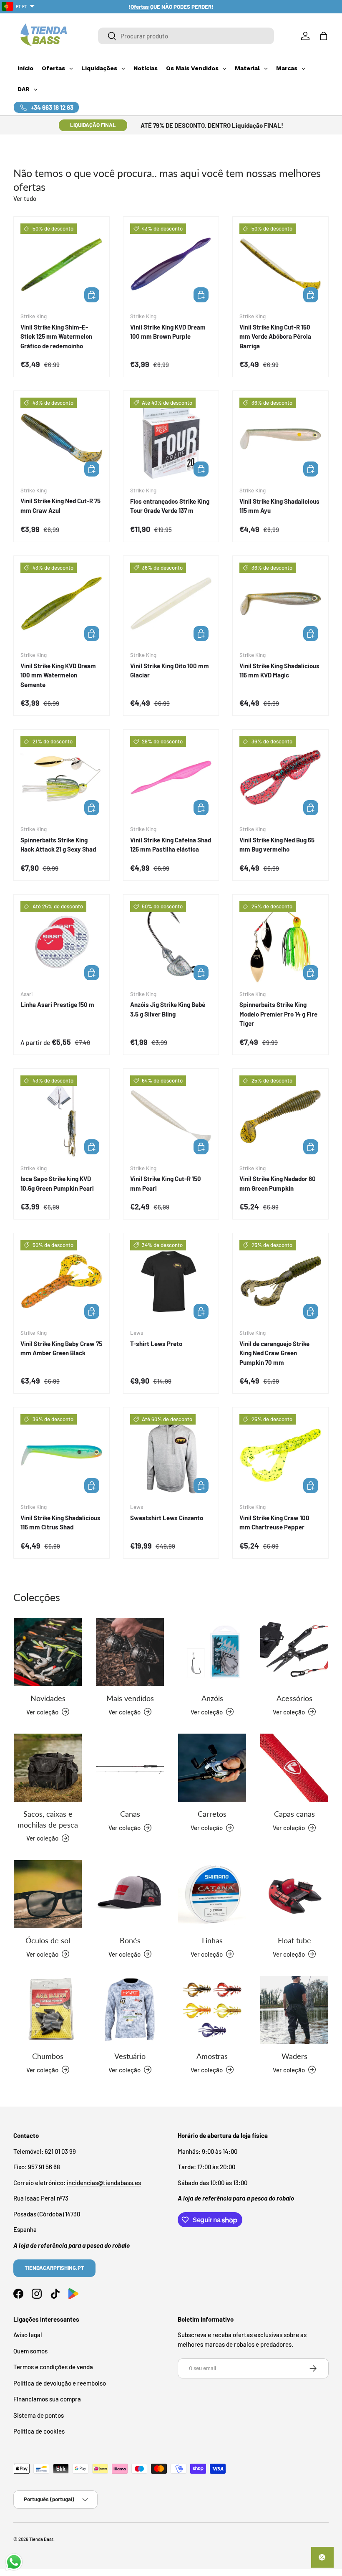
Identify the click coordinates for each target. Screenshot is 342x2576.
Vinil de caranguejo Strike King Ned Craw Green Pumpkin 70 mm (274, 1353)
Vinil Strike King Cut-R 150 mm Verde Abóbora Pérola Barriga (275, 336)
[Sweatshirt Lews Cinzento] (171, 1455)
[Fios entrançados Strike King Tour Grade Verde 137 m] (171, 439)
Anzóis (212, 1698)
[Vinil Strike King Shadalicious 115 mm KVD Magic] (280, 604)
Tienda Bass (41, 2539)
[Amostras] (212, 2010)
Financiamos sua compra (47, 2399)
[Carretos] (212, 1768)
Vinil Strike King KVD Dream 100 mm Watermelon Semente (58, 675)
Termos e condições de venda (53, 2367)
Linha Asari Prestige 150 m (57, 1004)
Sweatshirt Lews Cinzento (167, 1518)
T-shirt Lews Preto (156, 1344)
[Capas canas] (294, 1768)
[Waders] (294, 2010)
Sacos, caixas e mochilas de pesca (48, 1819)
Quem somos (30, 2351)
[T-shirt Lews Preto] (171, 1281)
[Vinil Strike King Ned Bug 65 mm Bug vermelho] (280, 777)
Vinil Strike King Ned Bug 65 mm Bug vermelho (277, 845)
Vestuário (130, 2056)
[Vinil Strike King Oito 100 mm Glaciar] (171, 604)
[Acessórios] (294, 1652)
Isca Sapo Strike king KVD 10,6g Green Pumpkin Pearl (57, 1183)
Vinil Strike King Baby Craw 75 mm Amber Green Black (61, 1348)
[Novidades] (48, 1652)
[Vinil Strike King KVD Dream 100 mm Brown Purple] (171, 265)
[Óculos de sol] (48, 1894)
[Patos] (294, 1894)
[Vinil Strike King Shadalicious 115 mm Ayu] (280, 439)
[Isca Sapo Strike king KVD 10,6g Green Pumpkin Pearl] (62, 1117)
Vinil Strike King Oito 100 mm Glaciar (170, 671)
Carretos (212, 1814)
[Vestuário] (130, 2010)
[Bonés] (130, 1894)
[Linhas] (212, 1894)
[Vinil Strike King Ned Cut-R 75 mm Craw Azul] (62, 439)
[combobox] (186, 36)
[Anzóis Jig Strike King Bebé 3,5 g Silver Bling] (171, 942)
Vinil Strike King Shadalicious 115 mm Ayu (279, 506)
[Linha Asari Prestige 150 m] (62, 942)
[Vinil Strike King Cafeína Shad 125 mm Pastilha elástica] (171, 777)
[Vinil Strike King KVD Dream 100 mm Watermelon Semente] (62, 604)
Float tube (294, 1940)
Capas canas (294, 1814)
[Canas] (130, 1768)
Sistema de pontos (39, 2415)
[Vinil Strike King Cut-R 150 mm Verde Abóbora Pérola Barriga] (280, 265)
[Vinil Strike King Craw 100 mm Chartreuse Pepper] (280, 1455)
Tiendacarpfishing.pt (54, 2268)
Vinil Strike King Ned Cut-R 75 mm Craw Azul (60, 506)
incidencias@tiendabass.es (104, 2183)
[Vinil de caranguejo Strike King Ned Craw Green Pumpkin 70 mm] (280, 1281)
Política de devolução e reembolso (60, 2383)
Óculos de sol (48, 1940)
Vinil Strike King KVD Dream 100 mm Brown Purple (168, 332)
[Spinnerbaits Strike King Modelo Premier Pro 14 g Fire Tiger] (280, 942)
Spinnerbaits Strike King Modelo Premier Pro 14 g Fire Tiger (278, 1014)
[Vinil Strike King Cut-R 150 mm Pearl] (171, 1117)
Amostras (212, 2056)
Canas (130, 1814)
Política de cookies (39, 2431)
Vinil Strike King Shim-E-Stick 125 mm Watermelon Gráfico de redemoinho (56, 336)
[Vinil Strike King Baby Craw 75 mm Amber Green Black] (62, 1281)
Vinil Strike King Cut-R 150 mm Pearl (166, 1183)
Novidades (48, 1698)
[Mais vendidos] (130, 1652)
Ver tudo (25, 198)
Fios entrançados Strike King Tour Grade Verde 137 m (170, 506)
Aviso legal (28, 2335)
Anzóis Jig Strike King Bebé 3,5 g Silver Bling (168, 1009)
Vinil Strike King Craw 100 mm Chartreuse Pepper (274, 1523)
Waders (294, 2056)
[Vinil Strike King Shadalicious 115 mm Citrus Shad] (62, 1455)
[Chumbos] (48, 2010)
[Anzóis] (212, 1652)
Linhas (212, 1940)
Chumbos (48, 2056)
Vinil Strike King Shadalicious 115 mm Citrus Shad (60, 1523)
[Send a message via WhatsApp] (14, 2562)
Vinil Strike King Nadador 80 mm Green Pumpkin (278, 1183)
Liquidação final (93, 125)
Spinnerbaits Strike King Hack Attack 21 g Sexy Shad (58, 845)
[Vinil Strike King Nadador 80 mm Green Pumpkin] (280, 1117)
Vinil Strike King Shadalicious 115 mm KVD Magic (279, 671)
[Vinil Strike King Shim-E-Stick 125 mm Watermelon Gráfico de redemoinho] (62, 265)
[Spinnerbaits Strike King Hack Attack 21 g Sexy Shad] (62, 777)
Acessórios (294, 1698)
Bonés (130, 1940)
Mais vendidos (130, 1698)
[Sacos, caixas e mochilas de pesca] (48, 1768)
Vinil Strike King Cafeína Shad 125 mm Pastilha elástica (171, 845)
